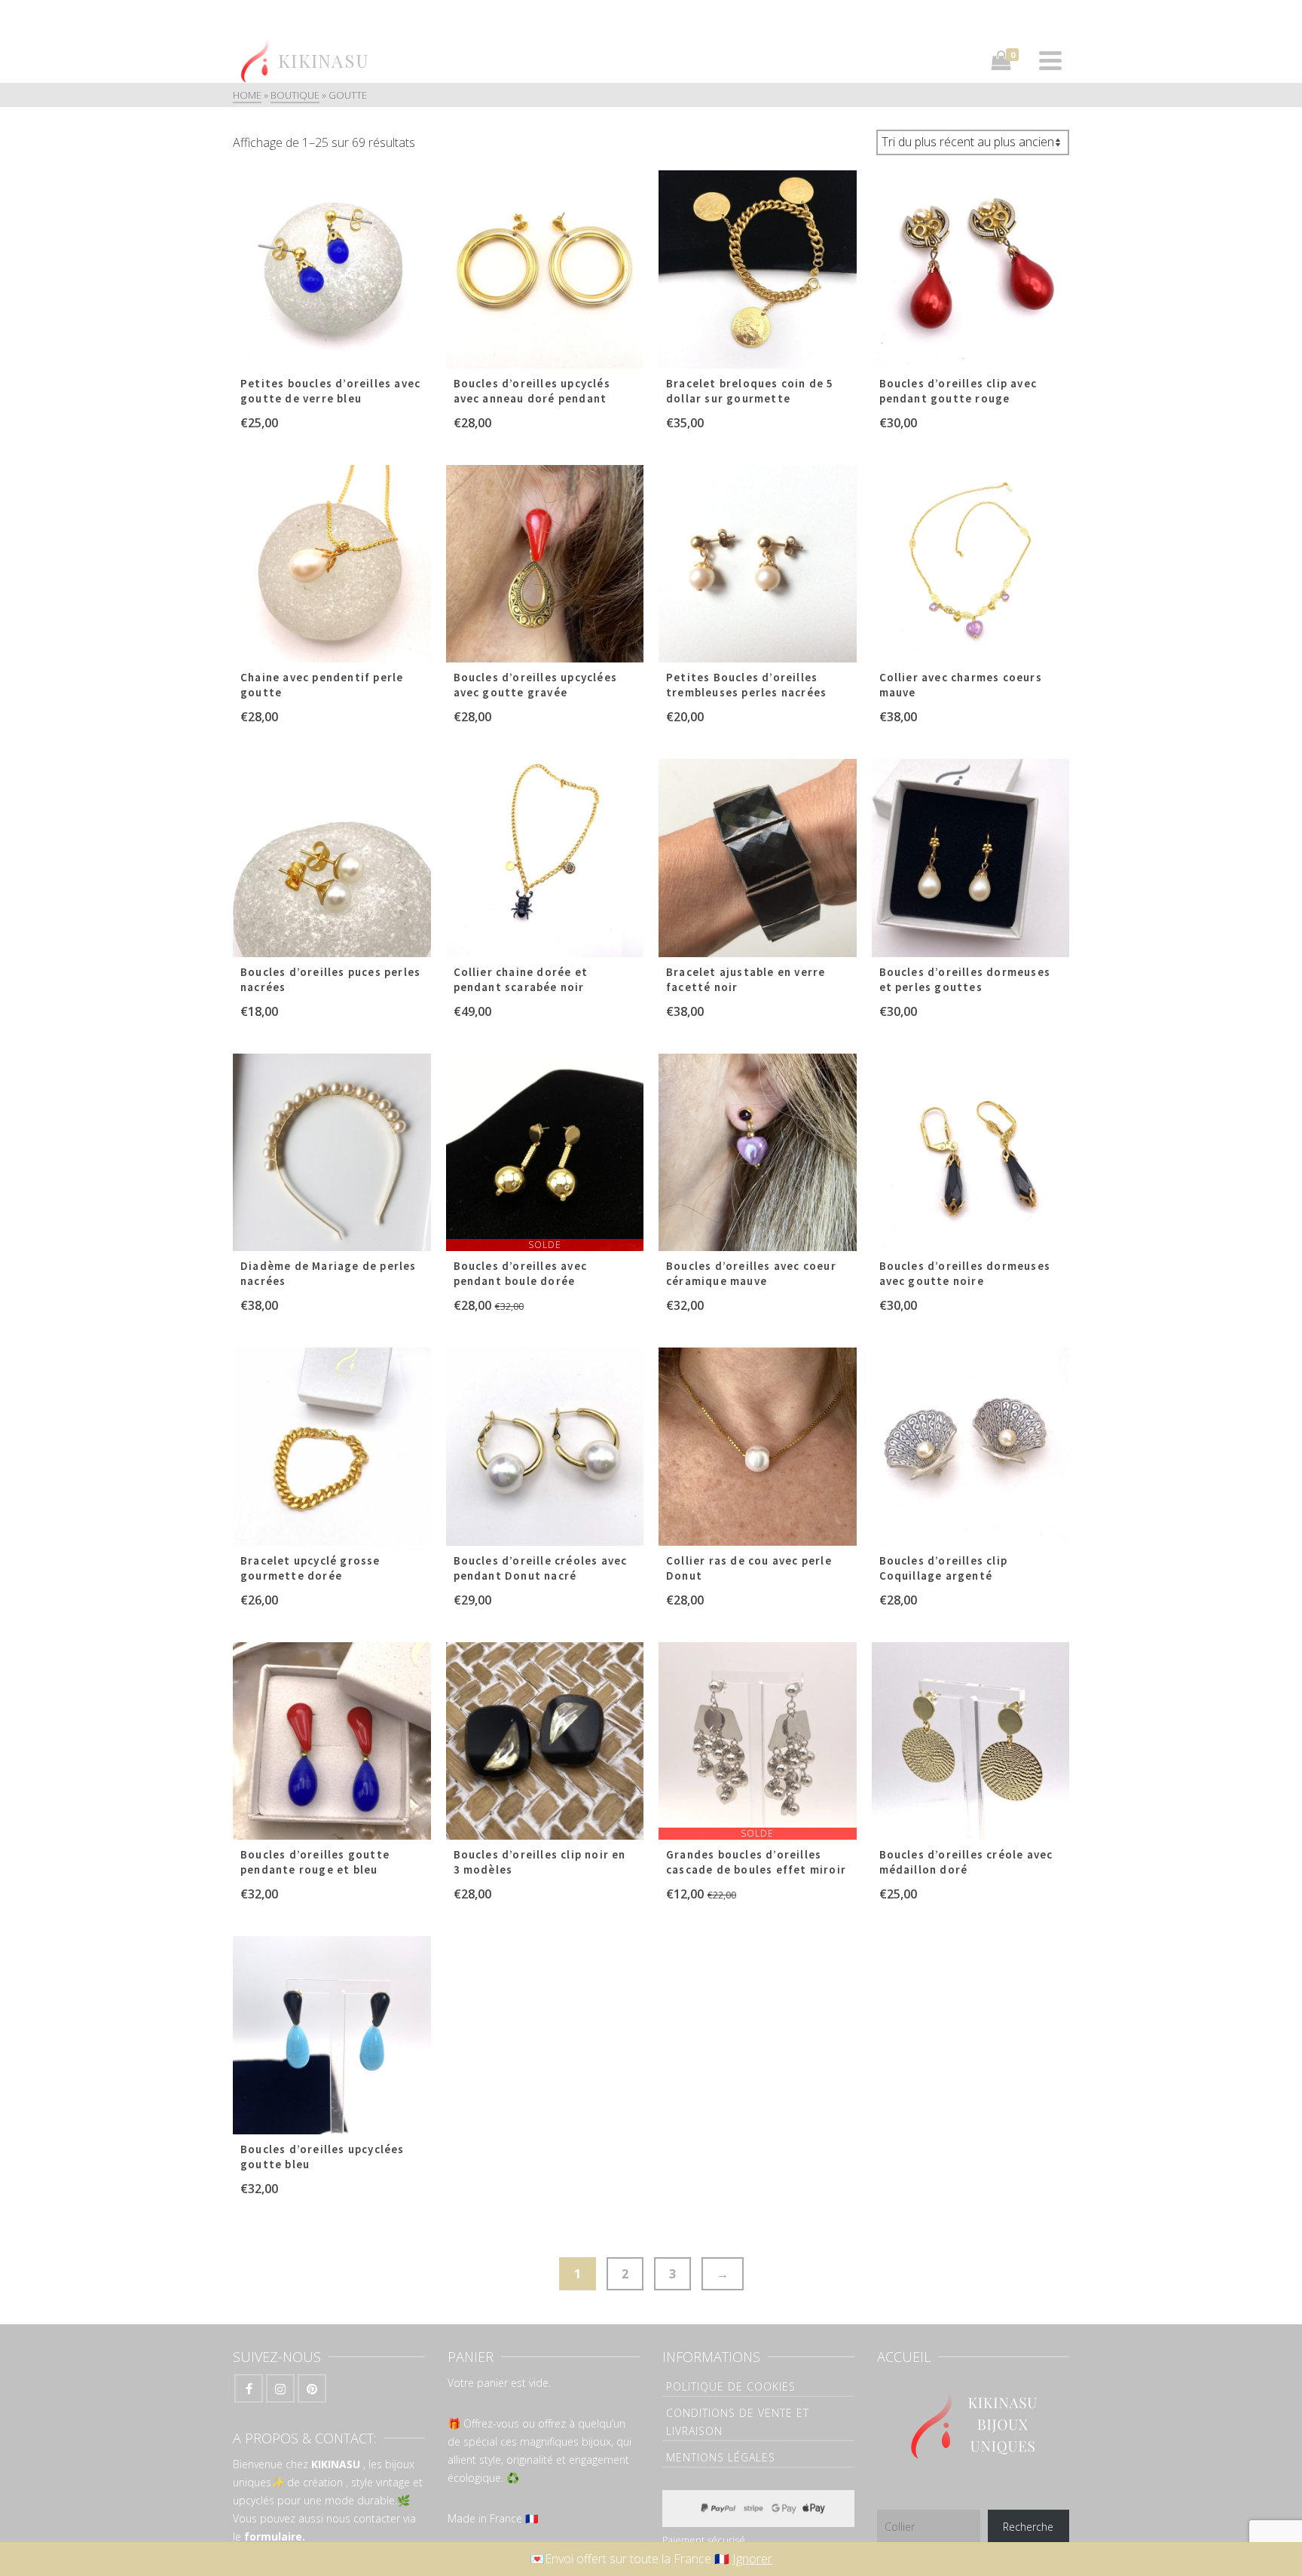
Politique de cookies (731, 2386)
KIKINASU (336, 2464)
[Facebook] (249, 2388)
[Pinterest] (312, 2388)
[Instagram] (280, 2388)
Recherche (1028, 2527)
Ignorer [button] (752, 2559)
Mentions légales (721, 2457)
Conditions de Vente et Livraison (738, 2422)
